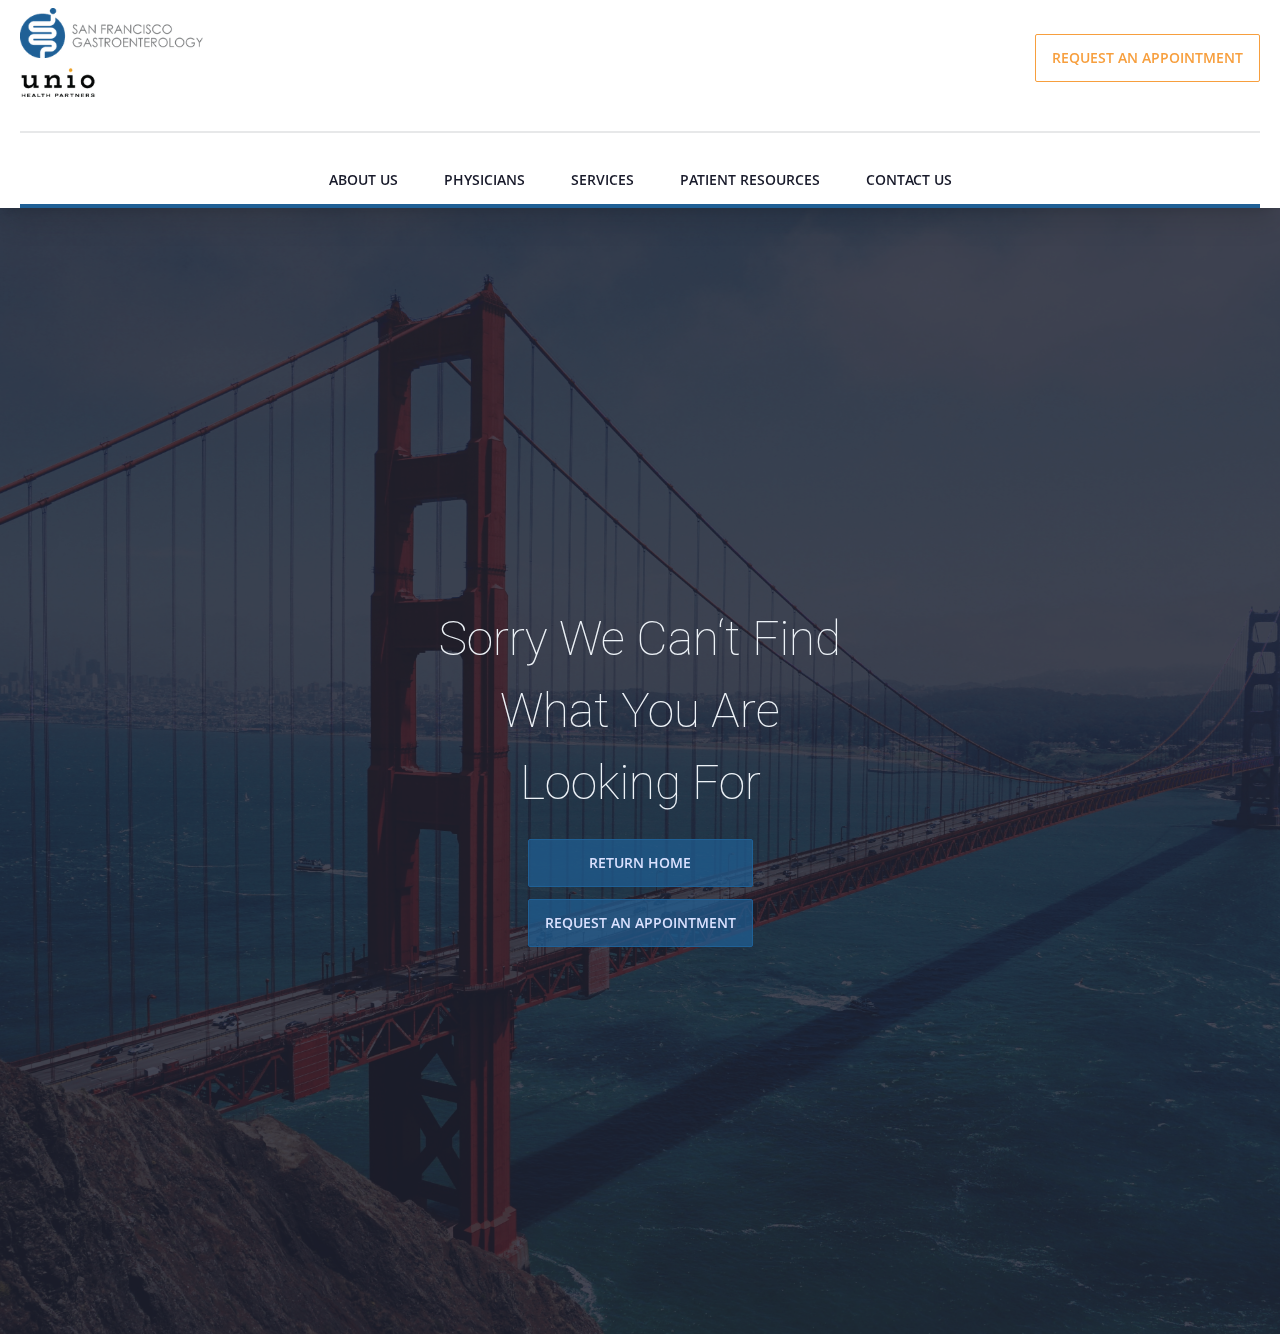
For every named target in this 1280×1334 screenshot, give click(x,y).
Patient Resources (750, 179)
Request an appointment (1147, 57)
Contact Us (909, 179)
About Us (363, 179)
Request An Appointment (640, 923)
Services (602, 179)
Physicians (484, 179)
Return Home (640, 863)
